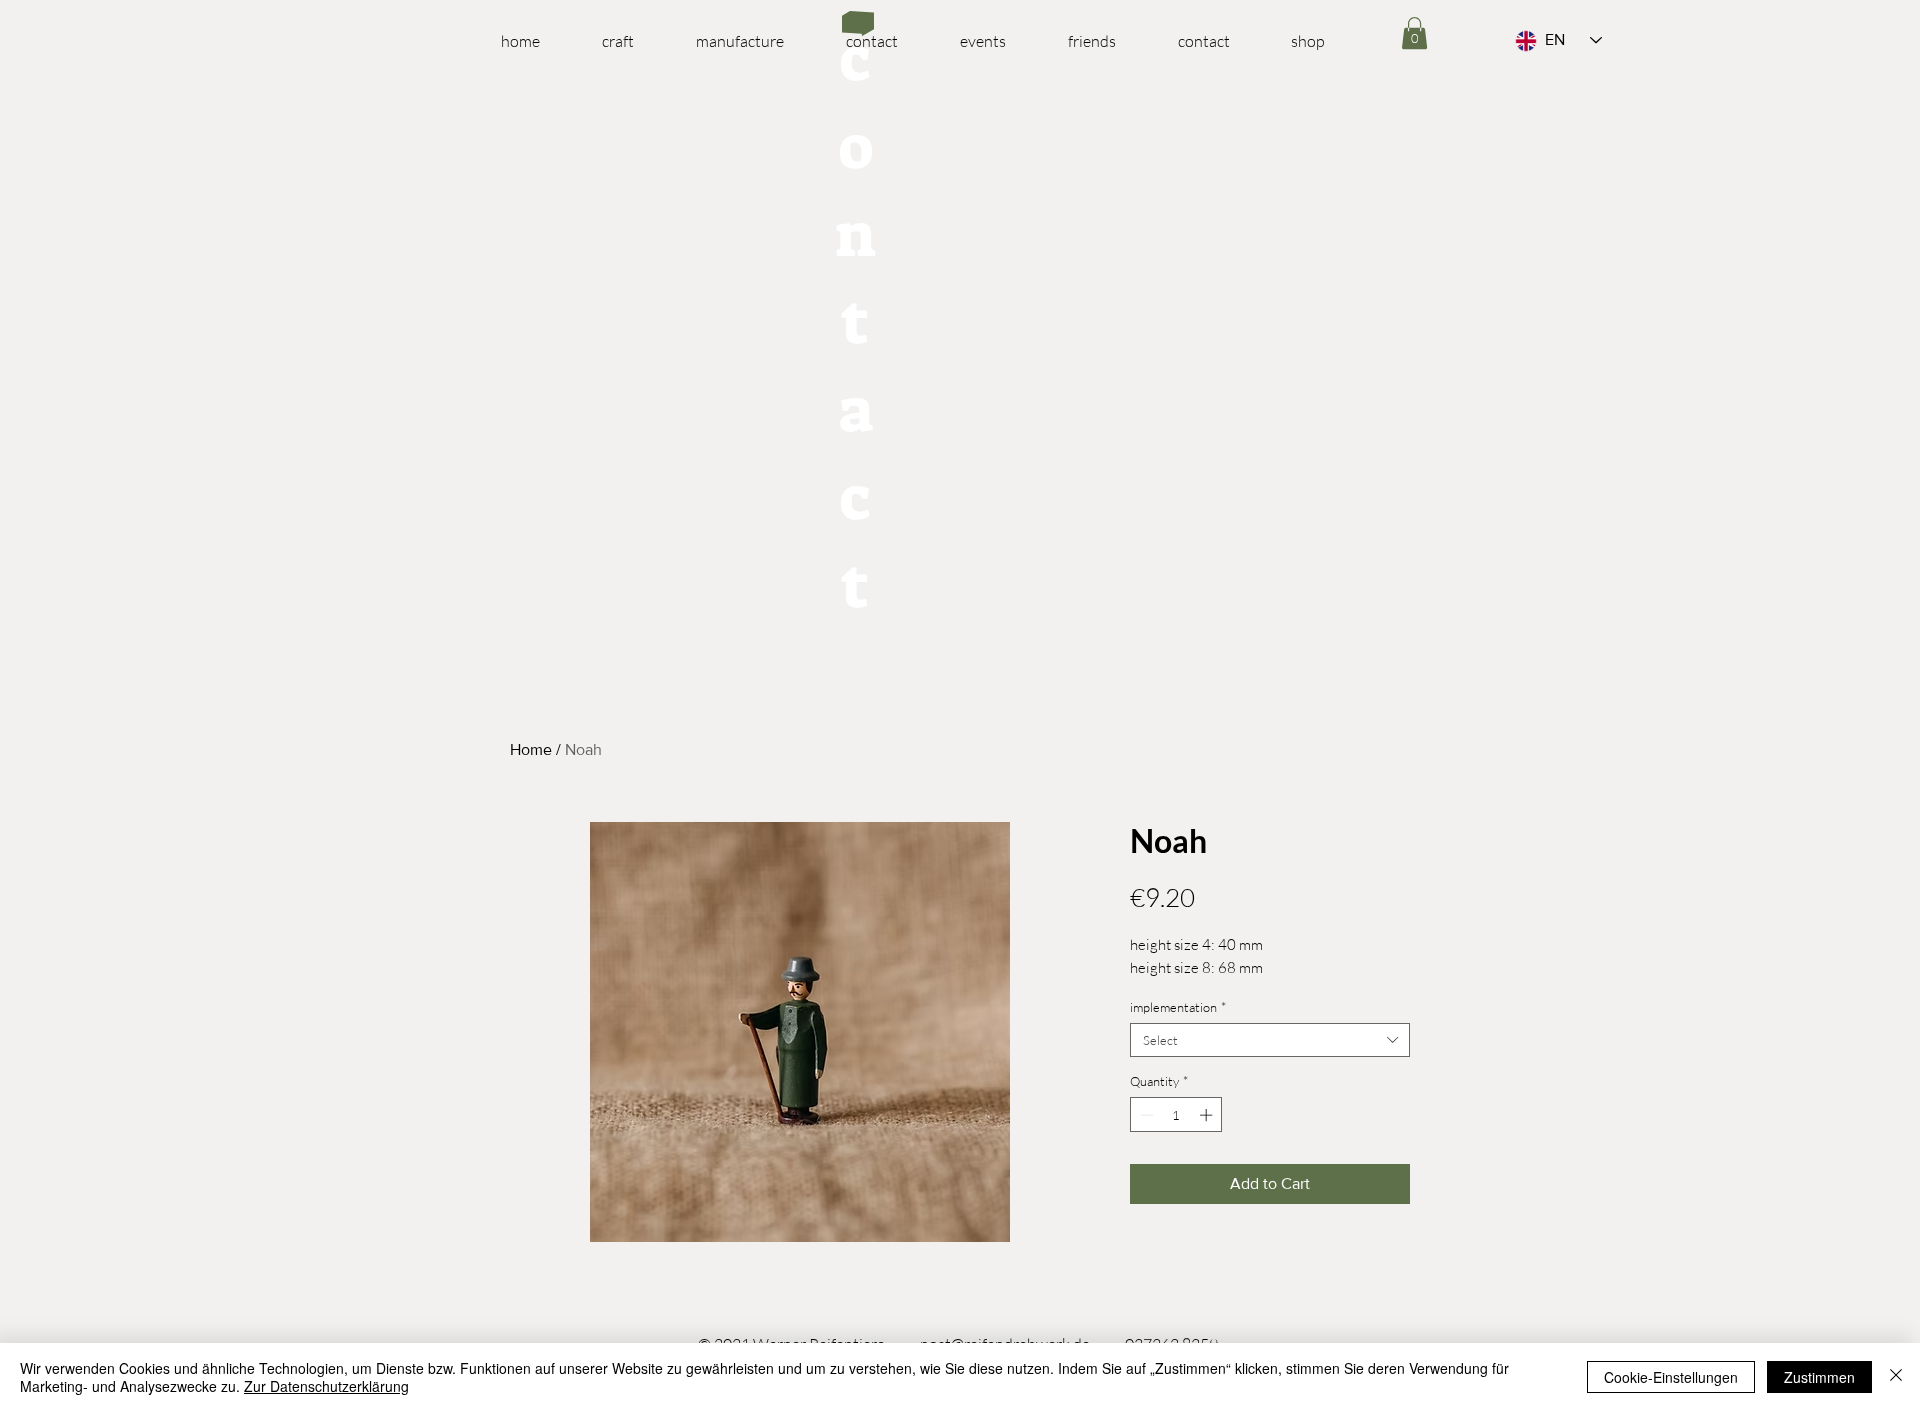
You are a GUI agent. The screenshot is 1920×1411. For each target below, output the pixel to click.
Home (531, 749)
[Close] (1896, 1377)
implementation (1178, 1007)
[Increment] (1208, 1115)
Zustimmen (1819, 1377)
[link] (1414, 33)
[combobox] (1270, 1040)
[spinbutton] (1176, 1115)
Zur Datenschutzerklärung (326, 1386)
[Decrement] (1145, 1115)
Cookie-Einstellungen (1671, 1377)
